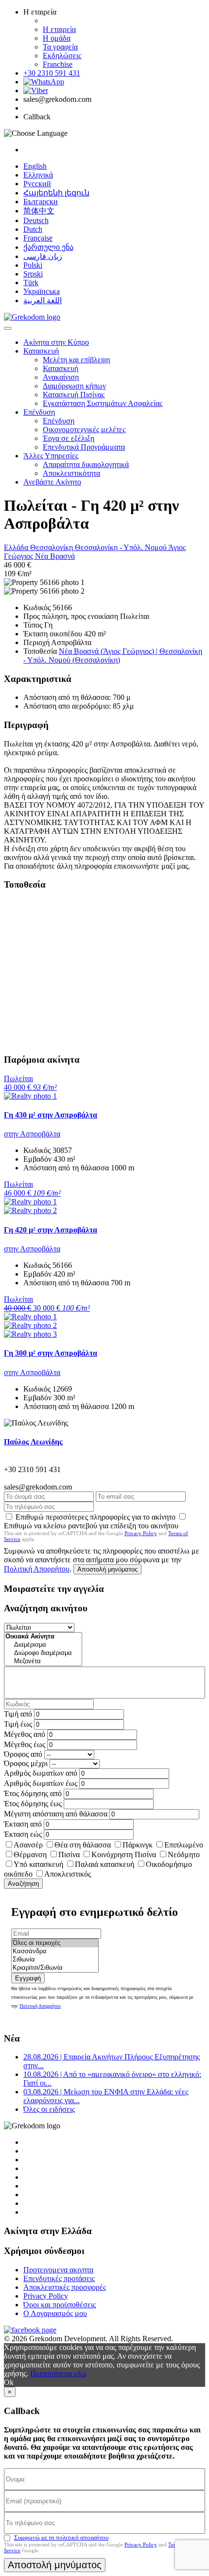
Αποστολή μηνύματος (107, 1569)
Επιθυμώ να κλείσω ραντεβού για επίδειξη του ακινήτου (91, 1526)
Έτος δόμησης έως (33, 1804)
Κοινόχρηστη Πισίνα (124, 1855)
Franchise (58, 64)
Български (41, 202)
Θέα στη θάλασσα (83, 1845)
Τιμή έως (18, 1724)
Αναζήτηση (23, 1884)
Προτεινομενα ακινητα (58, 2270)
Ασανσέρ (28, 1845)
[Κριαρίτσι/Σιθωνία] (55, 1968)
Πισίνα (69, 1855)
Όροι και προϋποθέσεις (60, 2305)
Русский (37, 184)
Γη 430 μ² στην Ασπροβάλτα (51, 1115)
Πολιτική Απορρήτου (37, 1569)
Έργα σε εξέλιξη (69, 438)
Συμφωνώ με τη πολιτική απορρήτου (61, 2537)
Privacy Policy (141, 1533)
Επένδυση (39, 412)
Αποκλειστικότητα (71, 473)
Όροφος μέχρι (26, 1763)
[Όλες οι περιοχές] (55, 1943)
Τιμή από (18, 1714)
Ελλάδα (17, 547)
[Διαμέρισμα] (43, 1645)
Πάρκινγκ (138, 1845)
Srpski (33, 274)
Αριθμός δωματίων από (41, 1773)
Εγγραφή (28, 1978)
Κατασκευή (41, 351)
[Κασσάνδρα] (55, 1952)
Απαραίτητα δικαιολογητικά (86, 464)
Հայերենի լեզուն (56, 193)
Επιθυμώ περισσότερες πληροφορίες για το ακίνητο (96, 1517)
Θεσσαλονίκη (52, 547)
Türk (31, 283)
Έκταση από (23, 1824)
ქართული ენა (48, 247)
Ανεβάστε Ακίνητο (52, 482)
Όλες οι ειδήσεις (49, 2109)
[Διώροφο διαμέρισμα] (43, 1653)
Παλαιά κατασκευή (104, 1864)
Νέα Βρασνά (55, 556)
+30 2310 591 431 (52, 73)
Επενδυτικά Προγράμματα (84, 447)
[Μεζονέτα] (43, 1661)
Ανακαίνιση (61, 377)
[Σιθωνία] (55, 1960)
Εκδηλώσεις (62, 56)
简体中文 (39, 211)
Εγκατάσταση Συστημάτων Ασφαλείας (103, 403)
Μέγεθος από (25, 1734)
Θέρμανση (30, 1855)
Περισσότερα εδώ (58, 2373)
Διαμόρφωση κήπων (74, 386)
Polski (33, 265)
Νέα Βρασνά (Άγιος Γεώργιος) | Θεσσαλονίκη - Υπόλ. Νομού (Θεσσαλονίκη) (113, 656)
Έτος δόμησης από (33, 1793)
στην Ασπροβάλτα (32, 1134)
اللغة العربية (43, 300)
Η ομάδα (57, 38)
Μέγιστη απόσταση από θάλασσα (56, 1814)
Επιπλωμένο (184, 1845)
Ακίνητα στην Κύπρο (56, 342)
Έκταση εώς (23, 1834)
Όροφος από (23, 1754)
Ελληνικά (38, 175)
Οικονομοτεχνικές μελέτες (84, 429)
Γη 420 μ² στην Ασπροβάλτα (51, 1230)
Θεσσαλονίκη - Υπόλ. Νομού (122, 547)
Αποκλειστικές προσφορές (65, 2287)
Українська (42, 291)
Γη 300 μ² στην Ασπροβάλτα (51, 1353)
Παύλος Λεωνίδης (33, 1442)
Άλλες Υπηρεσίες (51, 456)
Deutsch (36, 220)
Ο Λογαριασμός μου (55, 2313)
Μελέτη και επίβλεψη (76, 360)
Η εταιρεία (59, 29)
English (35, 166)
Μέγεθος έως (25, 1744)
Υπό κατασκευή (38, 1864)
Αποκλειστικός (68, 1874)
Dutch (33, 229)
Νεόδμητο (184, 1855)
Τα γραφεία (60, 47)
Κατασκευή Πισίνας (74, 395)
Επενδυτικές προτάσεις (59, 2278)
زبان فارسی (43, 256)
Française (38, 238)
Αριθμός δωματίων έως (41, 1783)
